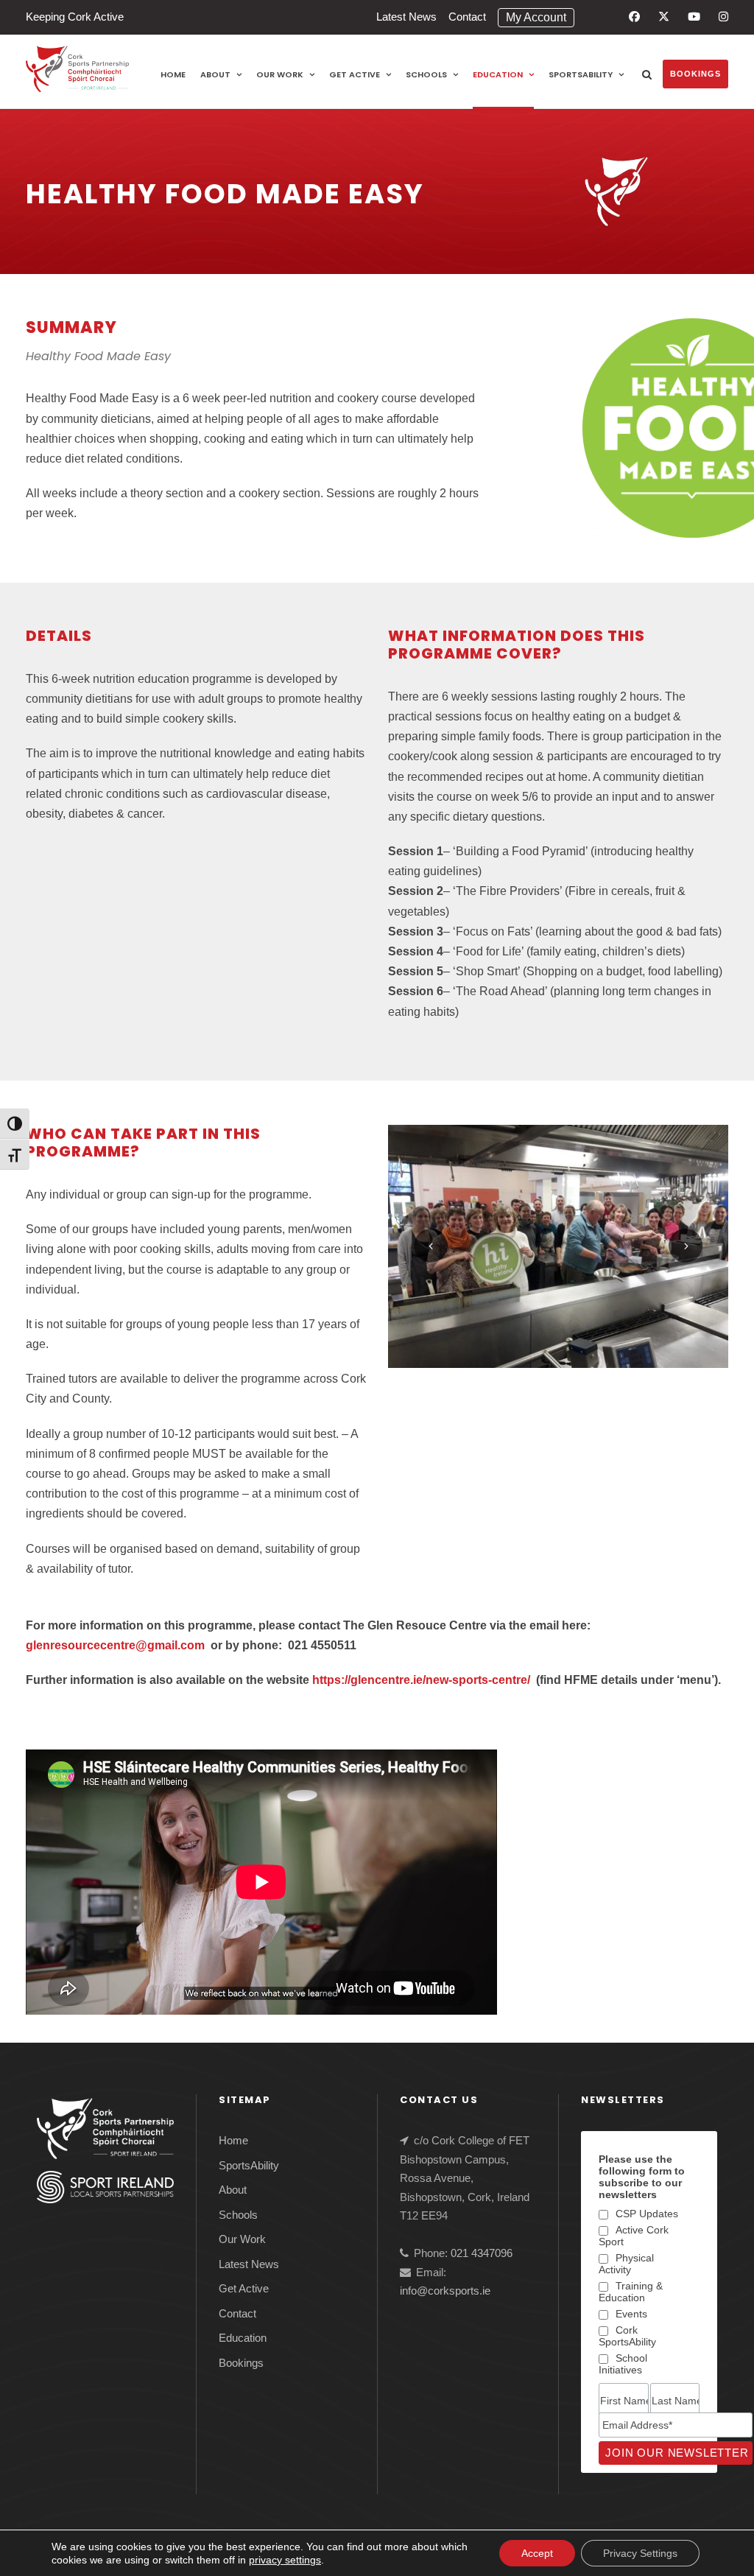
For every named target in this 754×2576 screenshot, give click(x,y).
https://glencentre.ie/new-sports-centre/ (421, 1680)
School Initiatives (623, 2364)
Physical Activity (626, 2264)
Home (173, 74)
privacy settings (285, 2560)
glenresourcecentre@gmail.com (115, 1645)
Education (498, 74)
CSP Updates (647, 2214)
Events (631, 2314)
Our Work (280, 74)
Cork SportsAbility (627, 2336)
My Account (536, 17)
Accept (537, 2553)
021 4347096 (482, 2253)
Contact (467, 17)
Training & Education (631, 2292)
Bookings (695, 74)
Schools (426, 74)
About (215, 74)
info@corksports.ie (445, 2291)
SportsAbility (581, 74)
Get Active (355, 74)
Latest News (406, 17)
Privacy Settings (640, 2553)
